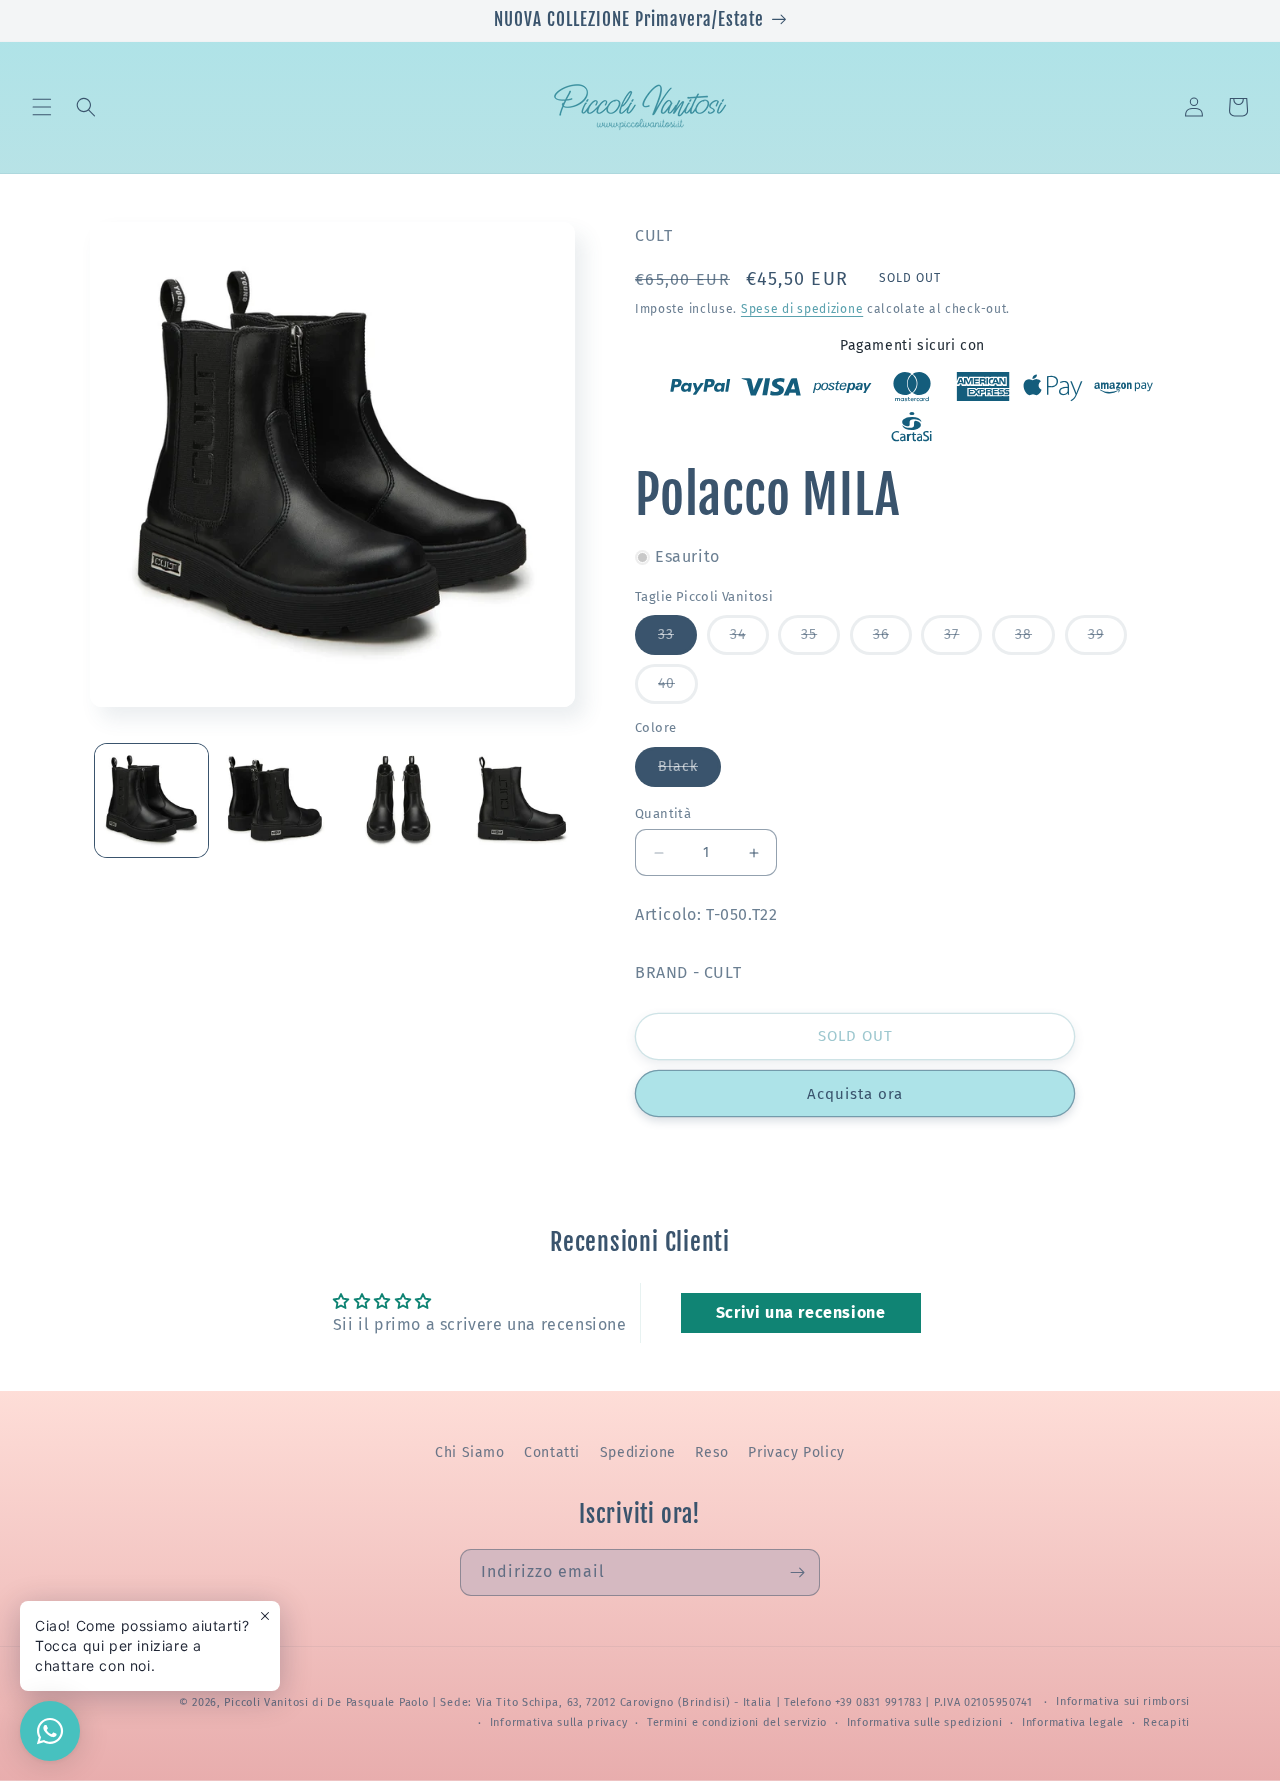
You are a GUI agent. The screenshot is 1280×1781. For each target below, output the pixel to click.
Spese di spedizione (802, 309)
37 (963, 640)
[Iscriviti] (797, 1572)
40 (678, 689)
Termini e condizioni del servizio (737, 1722)
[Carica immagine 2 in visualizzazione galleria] (274, 800)
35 (820, 640)
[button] (42, 107)
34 (749, 640)
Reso (711, 1452)
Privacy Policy (796, 1452)
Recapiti (1166, 1722)
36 (892, 640)
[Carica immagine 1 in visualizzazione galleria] (151, 800)
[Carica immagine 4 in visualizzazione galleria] (521, 800)
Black (689, 772)
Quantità (663, 813)
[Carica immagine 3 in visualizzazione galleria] (398, 800)
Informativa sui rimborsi (1123, 1701)
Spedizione (638, 1452)
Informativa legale (1073, 1722)
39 (1107, 640)
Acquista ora (855, 1094)
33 (677, 640)
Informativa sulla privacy (559, 1722)
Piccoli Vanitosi (266, 1702)
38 (1035, 640)
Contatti (552, 1452)
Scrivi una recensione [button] (801, 1312)
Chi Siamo (469, 1452)
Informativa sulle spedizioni (925, 1722)
